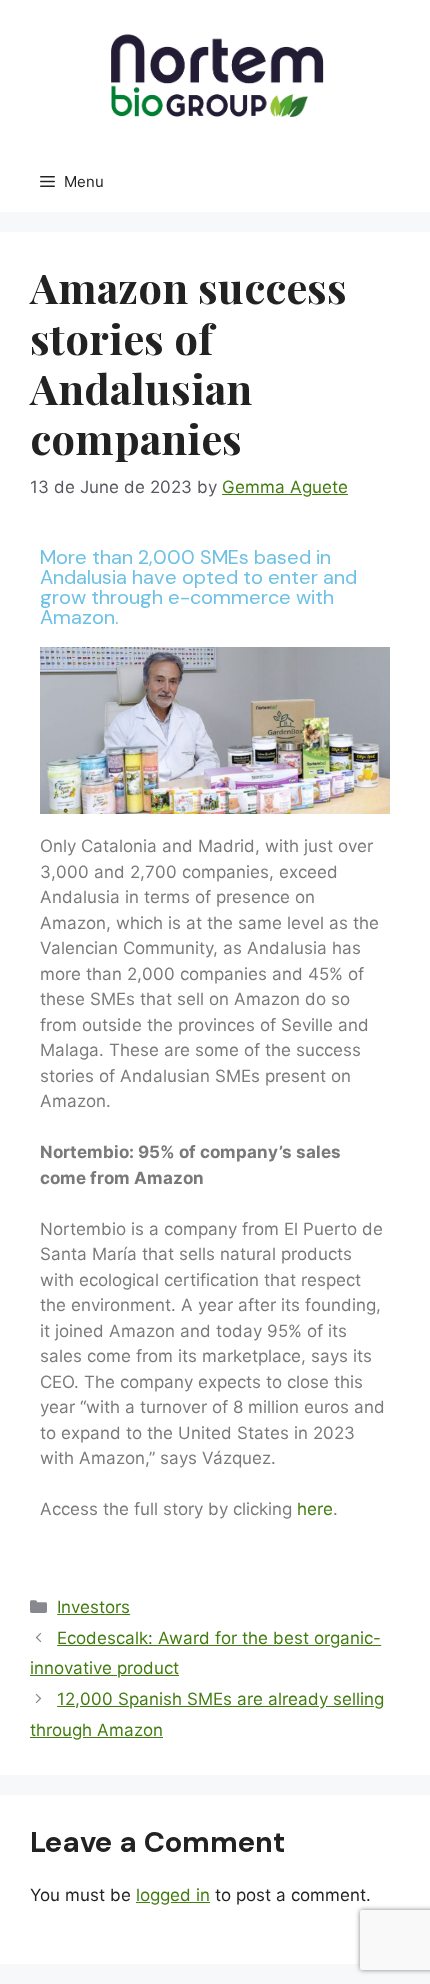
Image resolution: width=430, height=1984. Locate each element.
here (315, 1509)
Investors (93, 1607)
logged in (173, 1895)
